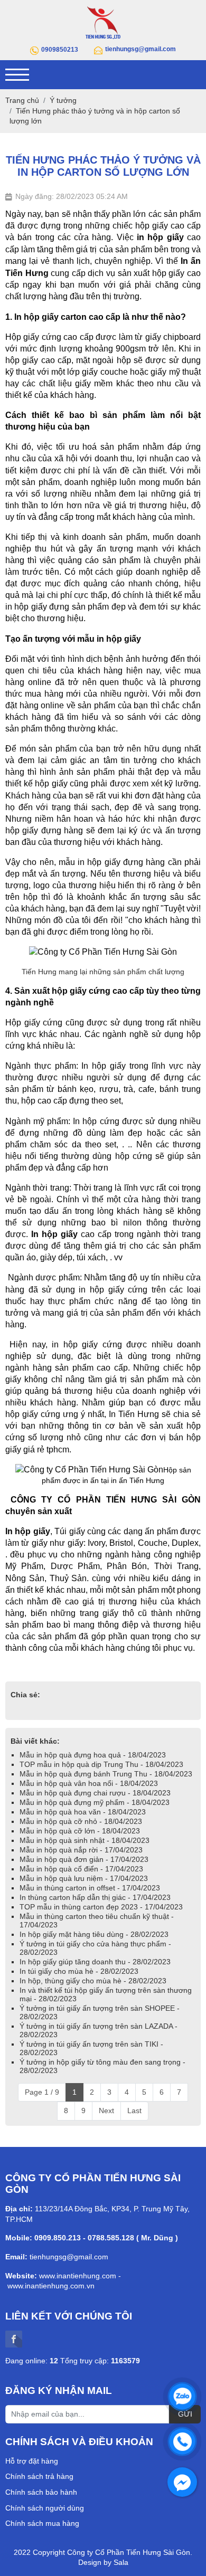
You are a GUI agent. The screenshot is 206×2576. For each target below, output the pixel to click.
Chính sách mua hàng (42, 2523)
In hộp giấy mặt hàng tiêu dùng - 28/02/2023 (94, 1934)
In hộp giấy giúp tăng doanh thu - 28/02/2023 (95, 1962)
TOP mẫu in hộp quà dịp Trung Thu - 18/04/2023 (101, 1764)
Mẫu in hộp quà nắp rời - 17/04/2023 (81, 1850)
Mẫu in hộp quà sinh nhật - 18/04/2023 (85, 1840)
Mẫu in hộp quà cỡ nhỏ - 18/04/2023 (81, 1821)
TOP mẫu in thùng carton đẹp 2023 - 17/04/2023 (101, 1907)
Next (106, 2111)
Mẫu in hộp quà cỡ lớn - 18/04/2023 (80, 1831)
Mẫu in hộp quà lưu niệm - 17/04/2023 (84, 1878)
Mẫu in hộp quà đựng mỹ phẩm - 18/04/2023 (95, 1802)
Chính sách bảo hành (41, 2492)
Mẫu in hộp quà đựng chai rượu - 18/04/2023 (95, 1793)
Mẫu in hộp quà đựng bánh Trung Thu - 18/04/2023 (106, 1774)
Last (134, 2111)
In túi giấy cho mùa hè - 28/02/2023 (79, 1971)
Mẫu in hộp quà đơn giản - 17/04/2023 (84, 1859)
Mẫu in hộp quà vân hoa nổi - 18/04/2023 (89, 1783)
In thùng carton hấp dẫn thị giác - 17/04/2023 (95, 1897)
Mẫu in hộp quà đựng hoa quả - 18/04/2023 (93, 1755)
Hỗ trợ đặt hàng (32, 2461)
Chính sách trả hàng (39, 2476)
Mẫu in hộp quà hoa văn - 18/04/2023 (83, 1812)
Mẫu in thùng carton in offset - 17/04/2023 (90, 1888)
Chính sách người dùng (45, 2508)
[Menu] (17, 75)
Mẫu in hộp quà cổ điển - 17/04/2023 (81, 1869)
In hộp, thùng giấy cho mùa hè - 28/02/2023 (93, 1981)
